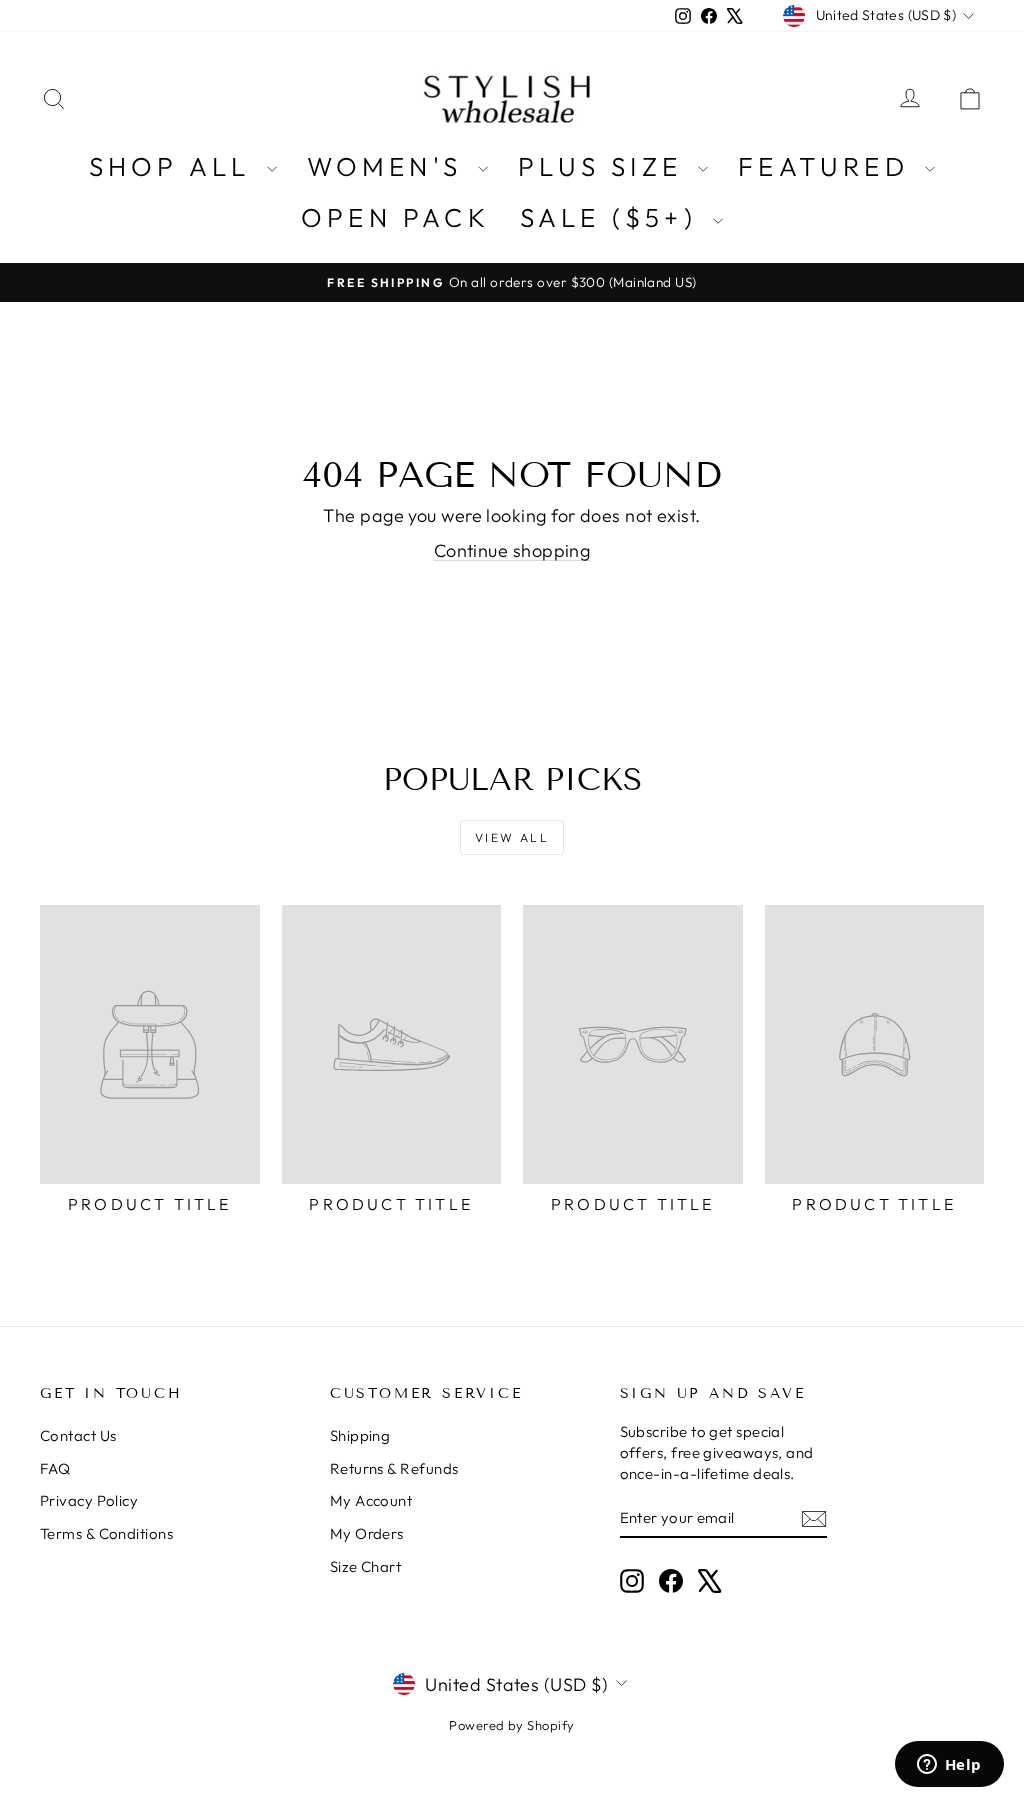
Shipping (360, 1435)
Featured (829, 166)
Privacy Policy (89, 1500)
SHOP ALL (175, 166)
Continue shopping (512, 550)
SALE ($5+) (614, 217)
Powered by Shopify (511, 1725)
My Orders (367, 1533)
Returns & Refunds (394, 1468)
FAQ (55, 1468)
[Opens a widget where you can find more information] (949, 1766)
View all (512, 837)
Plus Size (605, 166)
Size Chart (366, 1566)
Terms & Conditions (106, 1533)
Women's (390, 166)
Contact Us (78, 1435)
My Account (371, 1500)
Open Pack (395, 217)
